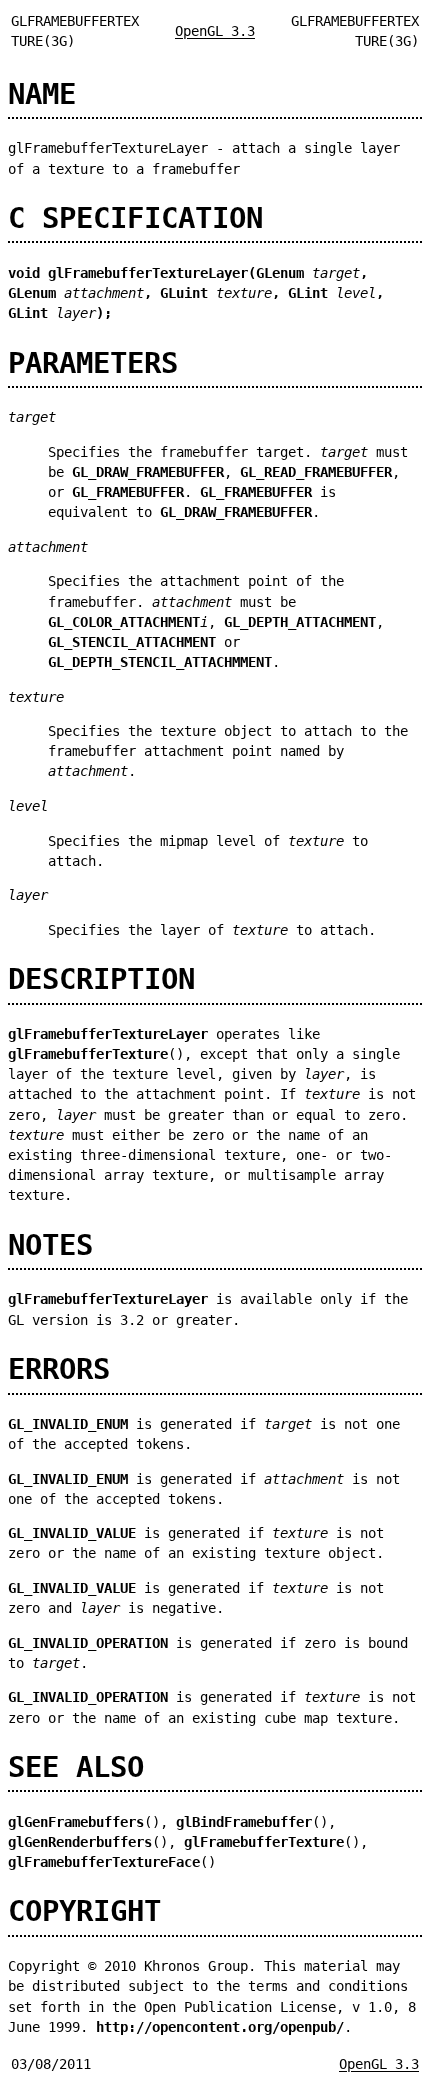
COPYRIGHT (84, 1911)
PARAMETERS (93, 363)
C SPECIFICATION (135, 218)
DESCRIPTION (101, 979)
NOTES (50, 1245)
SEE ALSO (76, 1767)
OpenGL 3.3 (215, 31)
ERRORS (59, 1369)
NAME (42, 94)
